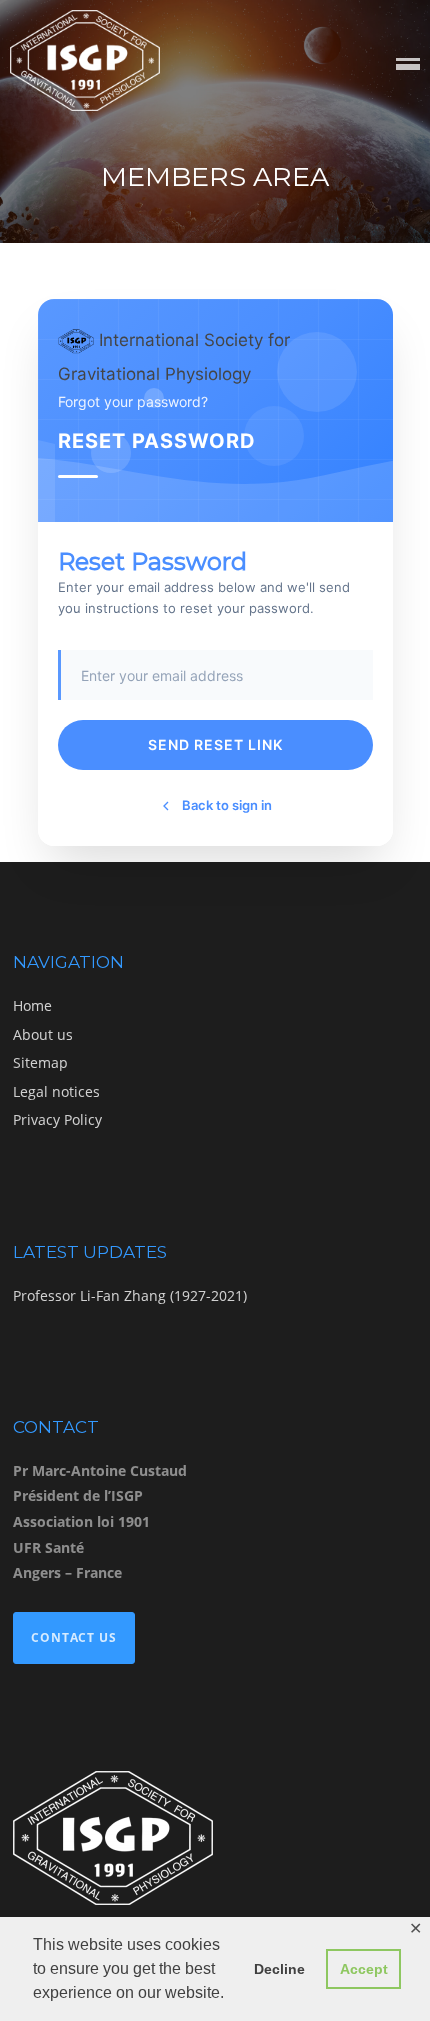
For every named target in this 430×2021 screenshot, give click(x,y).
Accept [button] (364, 1969)
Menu (408, 65)
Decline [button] (279, 1969)
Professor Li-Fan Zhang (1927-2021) (130, 1295)
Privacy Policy (57, 1119)
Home (32, 1005)
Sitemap (40, 1062)
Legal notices (56, 1091)
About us (43, 1034)
